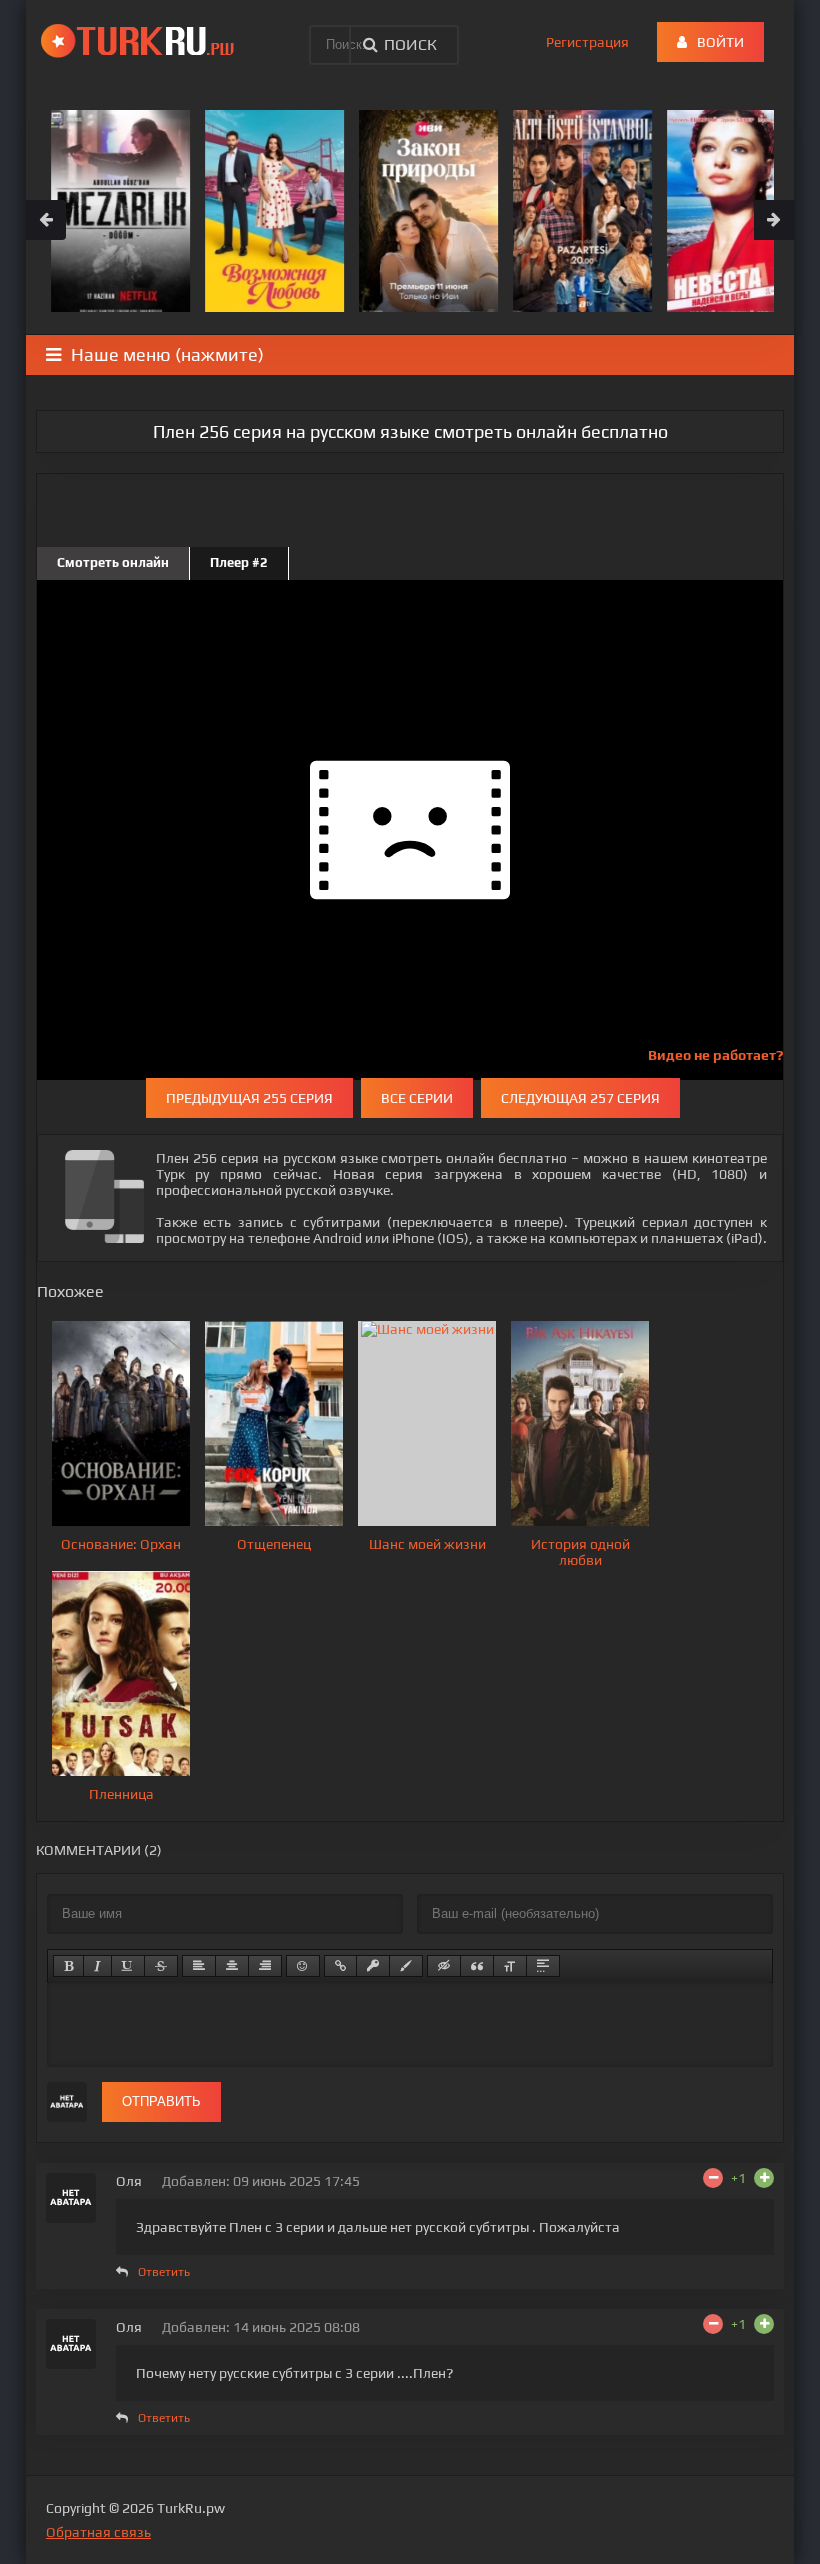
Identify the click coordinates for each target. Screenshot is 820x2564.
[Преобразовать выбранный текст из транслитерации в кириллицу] (510, 1966)
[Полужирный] (68, 1966)
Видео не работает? (715, 1055)
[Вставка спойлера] (543, 1966)
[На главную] (141, 40)
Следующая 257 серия (580, 1098)
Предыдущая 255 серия (249, 1098)
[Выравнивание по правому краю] (265, 1966)
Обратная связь (98, 2532)
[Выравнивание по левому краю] (199, 1966)
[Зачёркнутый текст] (161, 1966)
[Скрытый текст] (444, 1966)
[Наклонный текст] (97, 1966)
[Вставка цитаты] (477, 1966)
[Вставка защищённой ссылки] (373, 1966)
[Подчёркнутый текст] (128, 1966)
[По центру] (232, 1966)
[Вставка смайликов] (303, 1966)
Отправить (161, 2101)
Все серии (417, 1098)
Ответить (164, 2272)
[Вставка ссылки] (340, 1966)
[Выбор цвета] (406, 1966)
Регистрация (587, 42)
